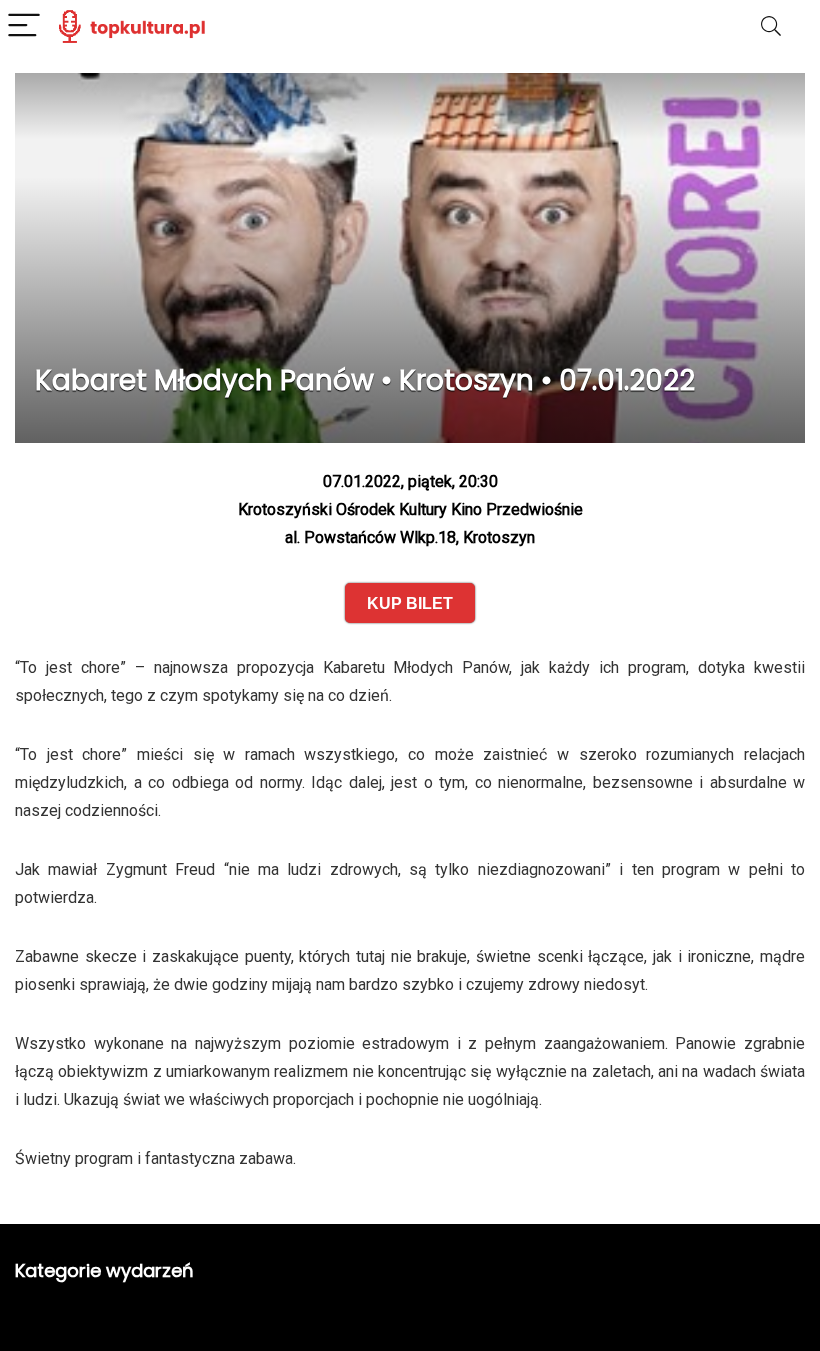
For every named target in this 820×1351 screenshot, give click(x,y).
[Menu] (24, 26)
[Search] (771, 26)
